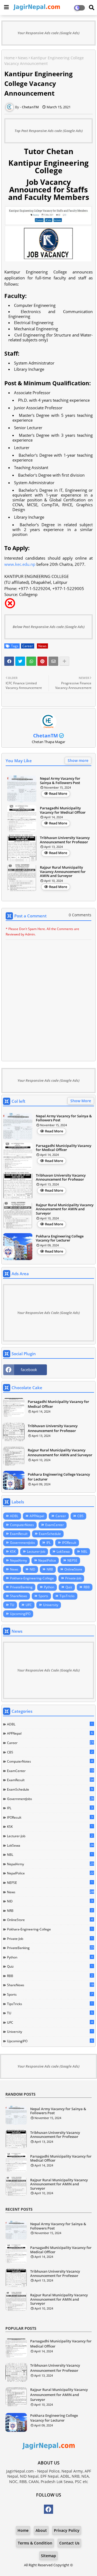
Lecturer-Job (36, 1552)
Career (28, 646)
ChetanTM (46, 736)
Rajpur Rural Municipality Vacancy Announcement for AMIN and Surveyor (63, 872)
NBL (84, 1552)
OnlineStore (73, 1569)
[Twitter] (20, 661)
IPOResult (69, 1543)
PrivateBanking (21, 1587)
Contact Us (69, 2543)
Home (10, 58)
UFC (29, 1605)
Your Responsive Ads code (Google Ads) (48, 33)
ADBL (14, 1516)
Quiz (69, 1587)
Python (49, 1587)
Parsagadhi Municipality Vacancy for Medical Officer (63, 810)
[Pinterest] (42, 661)
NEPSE (72, 1560)
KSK (13, 1552)
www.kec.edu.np (20, 564)
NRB (50, 1569)
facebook (29, 1370)
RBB (87, 1587)
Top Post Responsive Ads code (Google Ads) (49, 131)
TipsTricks (67, 1596)
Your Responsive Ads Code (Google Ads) (48, 1313)
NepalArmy (18, 1560)
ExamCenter (55, 1525)
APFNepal (37, 1516)
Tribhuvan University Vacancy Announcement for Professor (65, 840)
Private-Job (73, 1578)
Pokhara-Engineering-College (32, 1578)
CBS (80, 1516)
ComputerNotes (22, 1525)
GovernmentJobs (22, 1543)
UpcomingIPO (20, 1614)
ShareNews (19, 1596)
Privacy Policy (67, 2530)
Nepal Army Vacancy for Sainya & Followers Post (60, 781)
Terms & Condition (35, 2543)
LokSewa (63, 1552)
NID (32, 1569)
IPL (48, 1543)
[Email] (53, 661)
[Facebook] (9, 661)
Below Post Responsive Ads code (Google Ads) (49, 627)
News (23, 58)
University (51, 1605)
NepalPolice (47, 1560)
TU (12, 1605)
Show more (78, 760)
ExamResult (19, 1534)
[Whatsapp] (31, 661)
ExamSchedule (50, 1534)
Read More (58, 793)
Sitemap (48, 2556)
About (41, 2530)
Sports (43, 1596)
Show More (81, 1101)
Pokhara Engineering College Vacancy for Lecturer (60, 1238)
